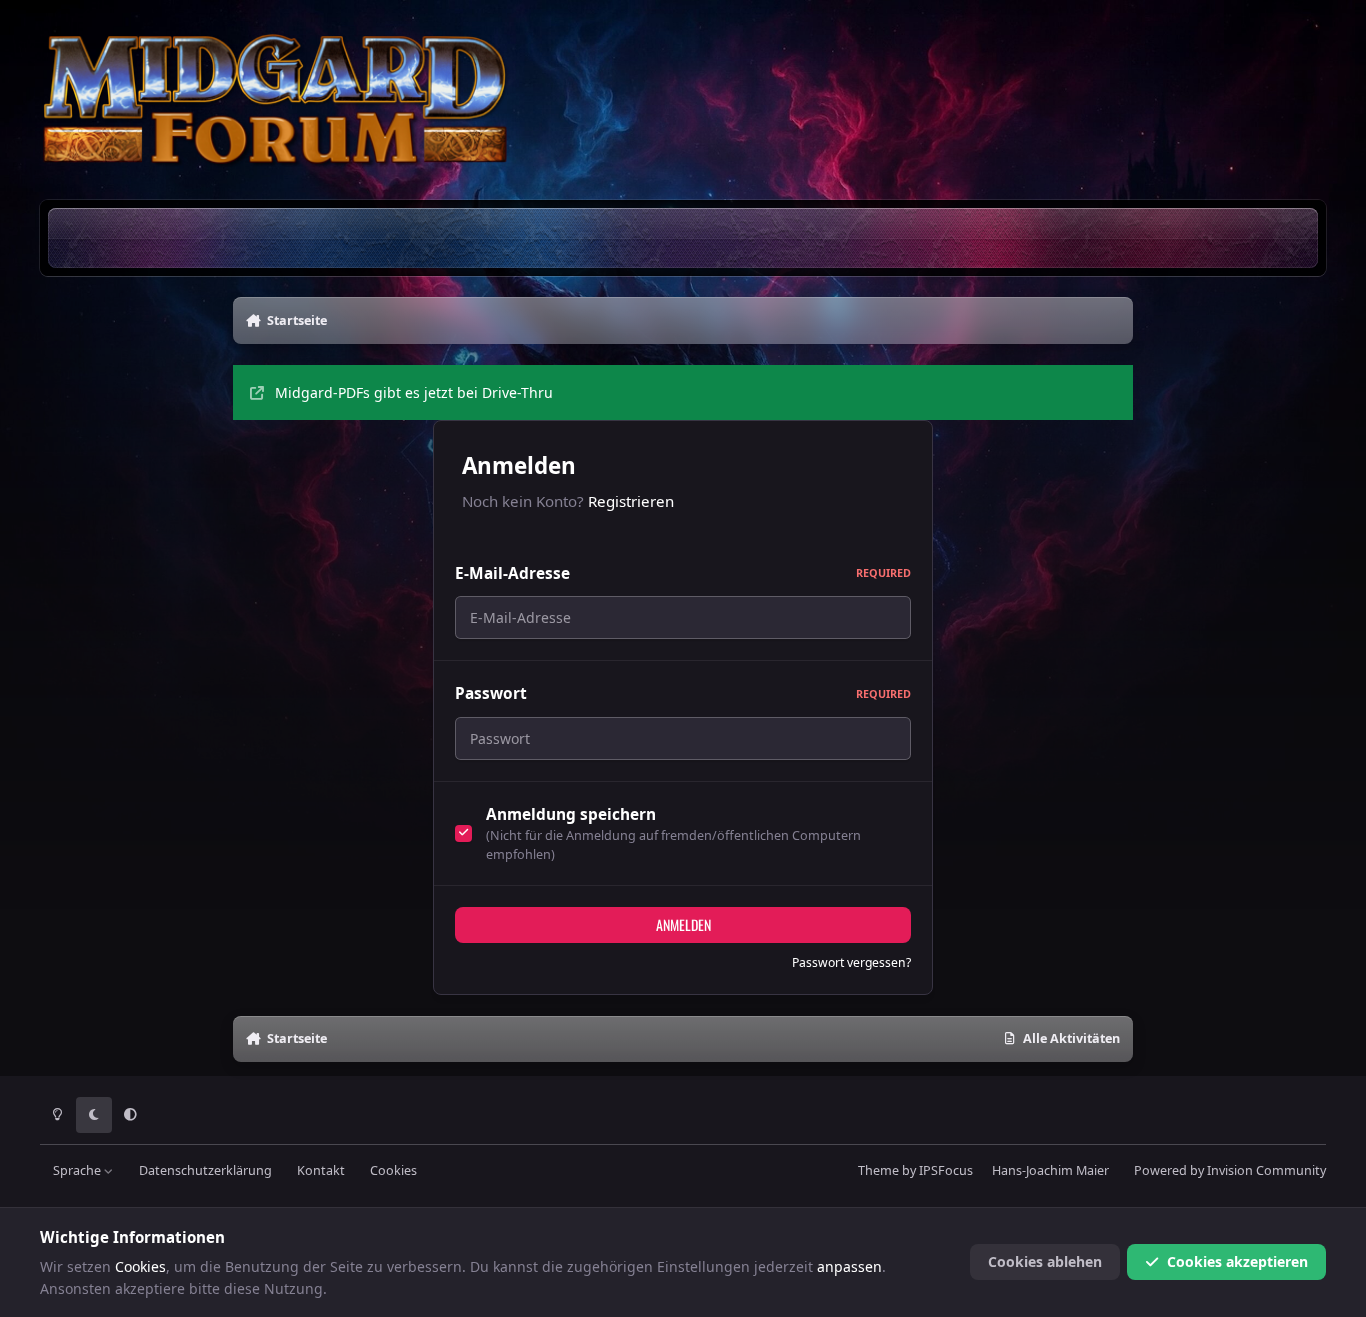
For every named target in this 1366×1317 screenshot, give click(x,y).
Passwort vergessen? (851, 962)
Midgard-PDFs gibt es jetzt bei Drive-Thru (414, 392)
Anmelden (683, 924)
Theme (878, 1170)
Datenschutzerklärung (205, 1170)
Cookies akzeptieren (1237, 1261)
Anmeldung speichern (571, 814)
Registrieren (631, 501)
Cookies (393, 1170)
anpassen (849, 1266)
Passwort (683, 693)
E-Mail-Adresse (683, 573)
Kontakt (321, 1170)
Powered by (1230, 1170)
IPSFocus (946, 1170)
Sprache (78, 1170)
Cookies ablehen (1045, 1261)
